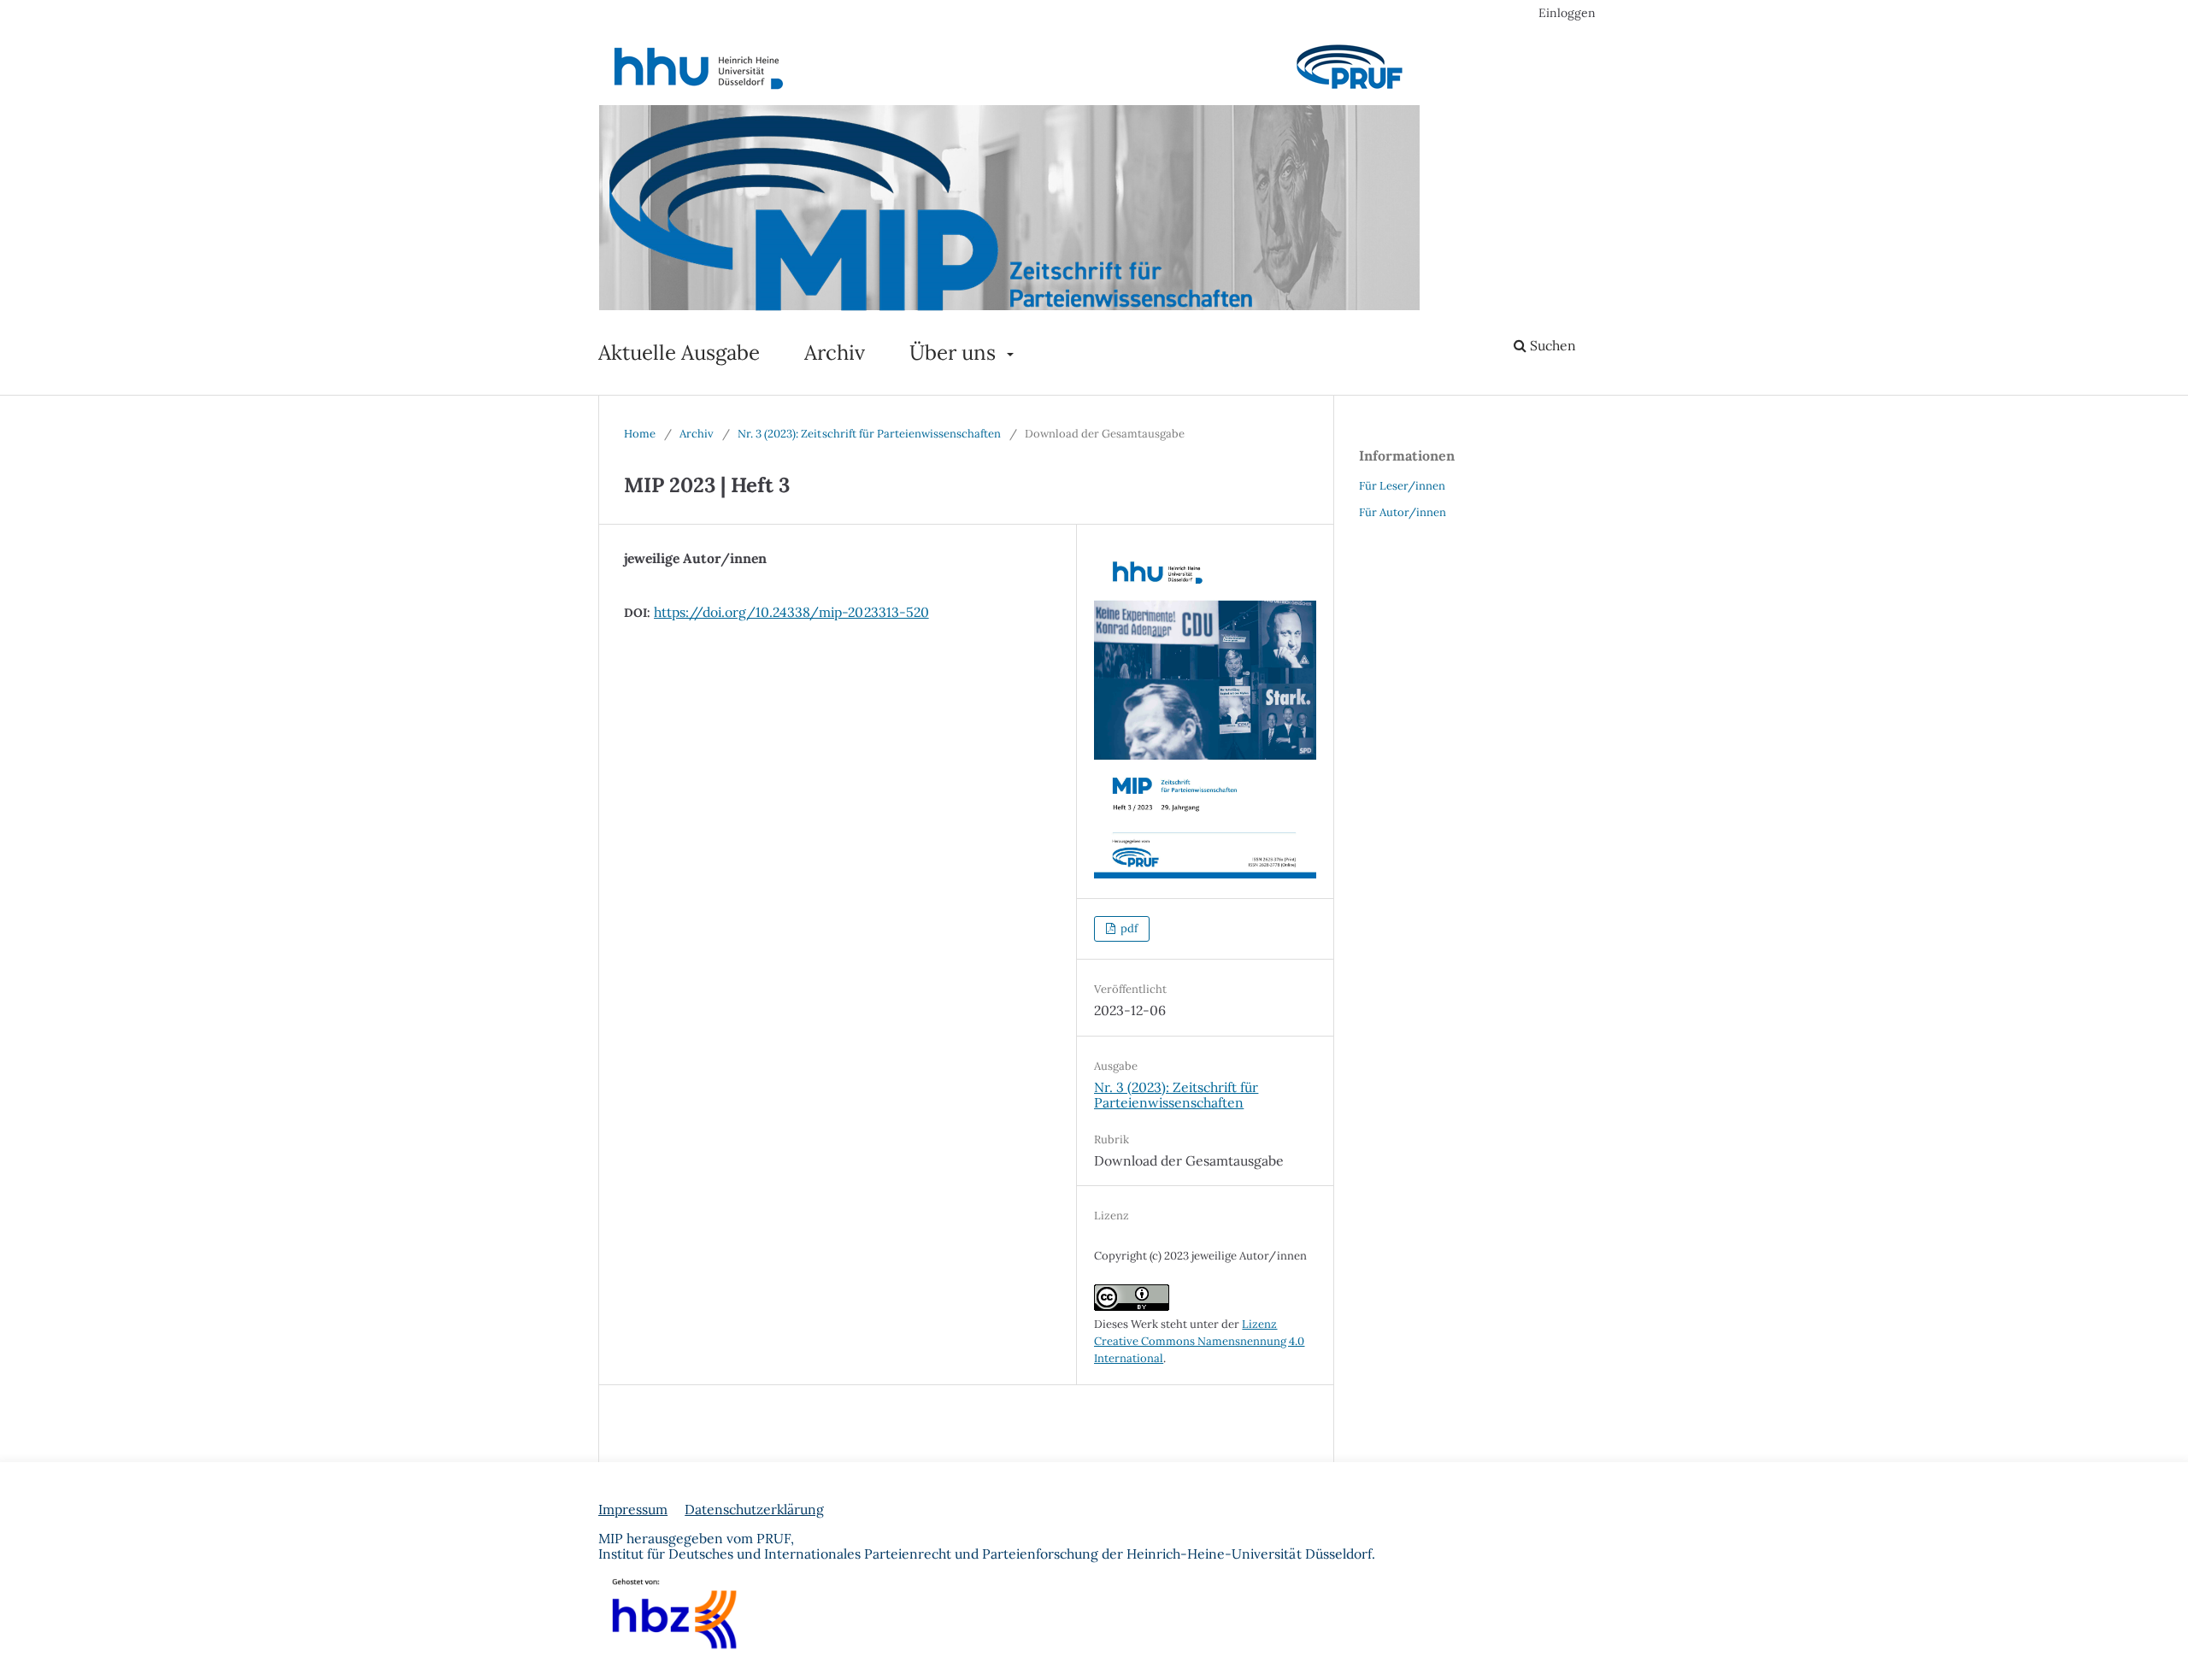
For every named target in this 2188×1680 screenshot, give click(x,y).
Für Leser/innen (1402, 486)
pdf (1128, 928)
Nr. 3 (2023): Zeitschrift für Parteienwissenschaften (869, 434)
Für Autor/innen (1403, 512)
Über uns (955, 352)
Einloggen (1567, 13)
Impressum (633, 1509)
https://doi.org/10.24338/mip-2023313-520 (791, 612)
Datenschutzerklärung (754, 1509)
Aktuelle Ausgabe (679, 352)
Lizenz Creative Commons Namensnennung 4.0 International (1199, 1341)
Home (640, 434)
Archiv (835, 352)
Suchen (1551, 345)
